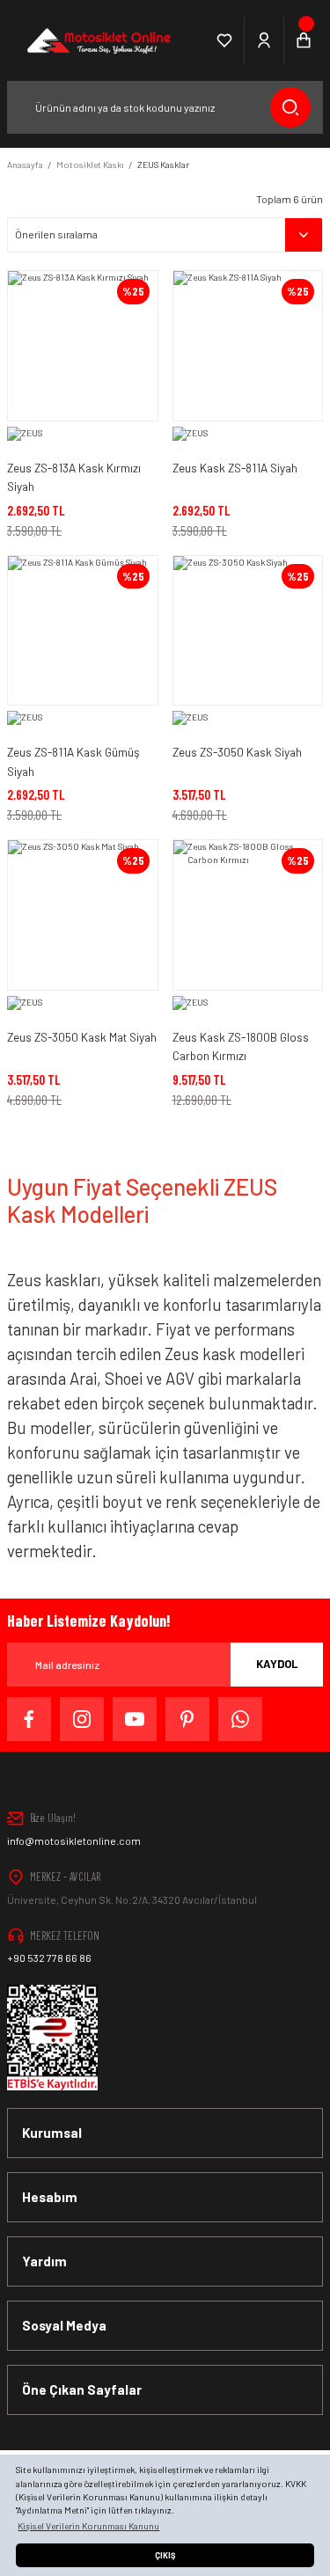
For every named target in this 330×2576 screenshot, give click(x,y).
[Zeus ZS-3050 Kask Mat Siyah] (83, 915)
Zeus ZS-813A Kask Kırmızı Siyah (74, 477)
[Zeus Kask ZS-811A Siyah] (248, 346)
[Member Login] (264, 40)
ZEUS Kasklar (163, 165)
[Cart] (304, 40)
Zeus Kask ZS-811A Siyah (235, 468)
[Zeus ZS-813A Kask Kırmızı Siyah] (83, 346)
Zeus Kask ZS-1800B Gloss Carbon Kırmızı (241, 1046)
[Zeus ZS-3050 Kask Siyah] (248, 631)
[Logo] (97, 40)
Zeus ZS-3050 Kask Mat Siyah (82, 1037)
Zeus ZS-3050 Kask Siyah (237, 752)
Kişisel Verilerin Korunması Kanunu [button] (88, 2526)
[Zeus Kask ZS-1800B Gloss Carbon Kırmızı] (248, 915)
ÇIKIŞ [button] (165, 2555)
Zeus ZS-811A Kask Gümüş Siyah (73, 761)
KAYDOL (277, 1664)
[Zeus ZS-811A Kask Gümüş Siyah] (83, 631)
